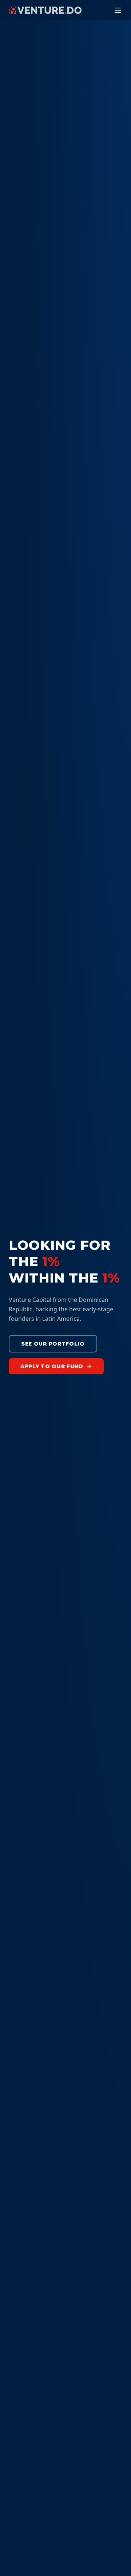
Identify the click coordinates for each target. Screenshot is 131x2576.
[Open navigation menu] (118, 10)
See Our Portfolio (53, 1344)
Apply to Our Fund (52, 1366)
